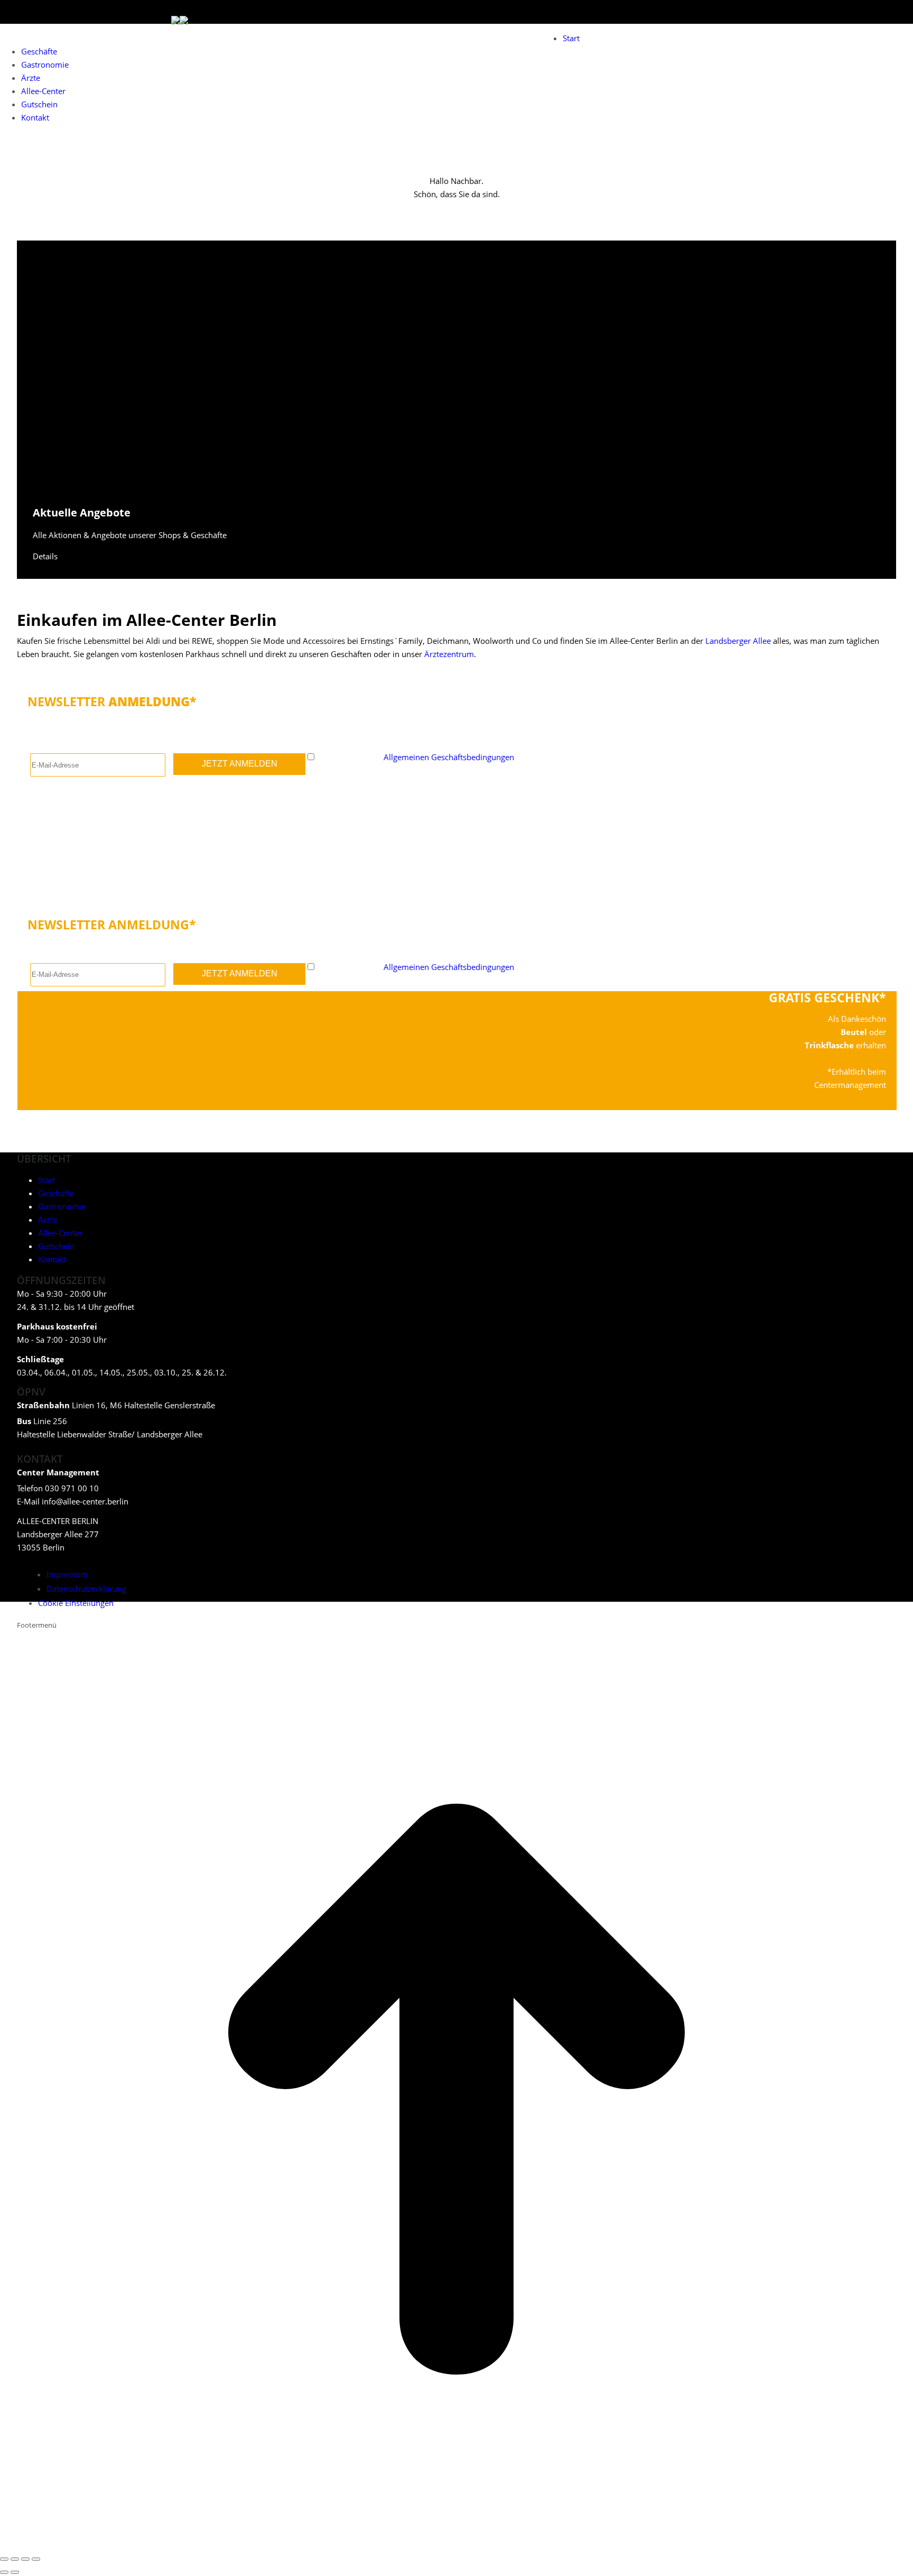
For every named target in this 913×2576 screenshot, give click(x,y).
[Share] (15, 2559)
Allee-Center (60, 1233)
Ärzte (48, 1220)
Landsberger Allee (738, 641)
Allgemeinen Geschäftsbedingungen (449, 757)
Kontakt (52, 1259)
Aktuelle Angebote (82, 513)
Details (45, 556)
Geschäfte (56, 1193)
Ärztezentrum (449, 654)
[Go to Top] (456, 2543)
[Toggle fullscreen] (25, 2559)
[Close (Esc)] (4, 2559)
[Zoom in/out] (36, 2559)
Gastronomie (62, 1206)
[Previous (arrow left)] (4, 2572)
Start (46, 1180)
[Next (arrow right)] (15, 2572)
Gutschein (56, 1246)
